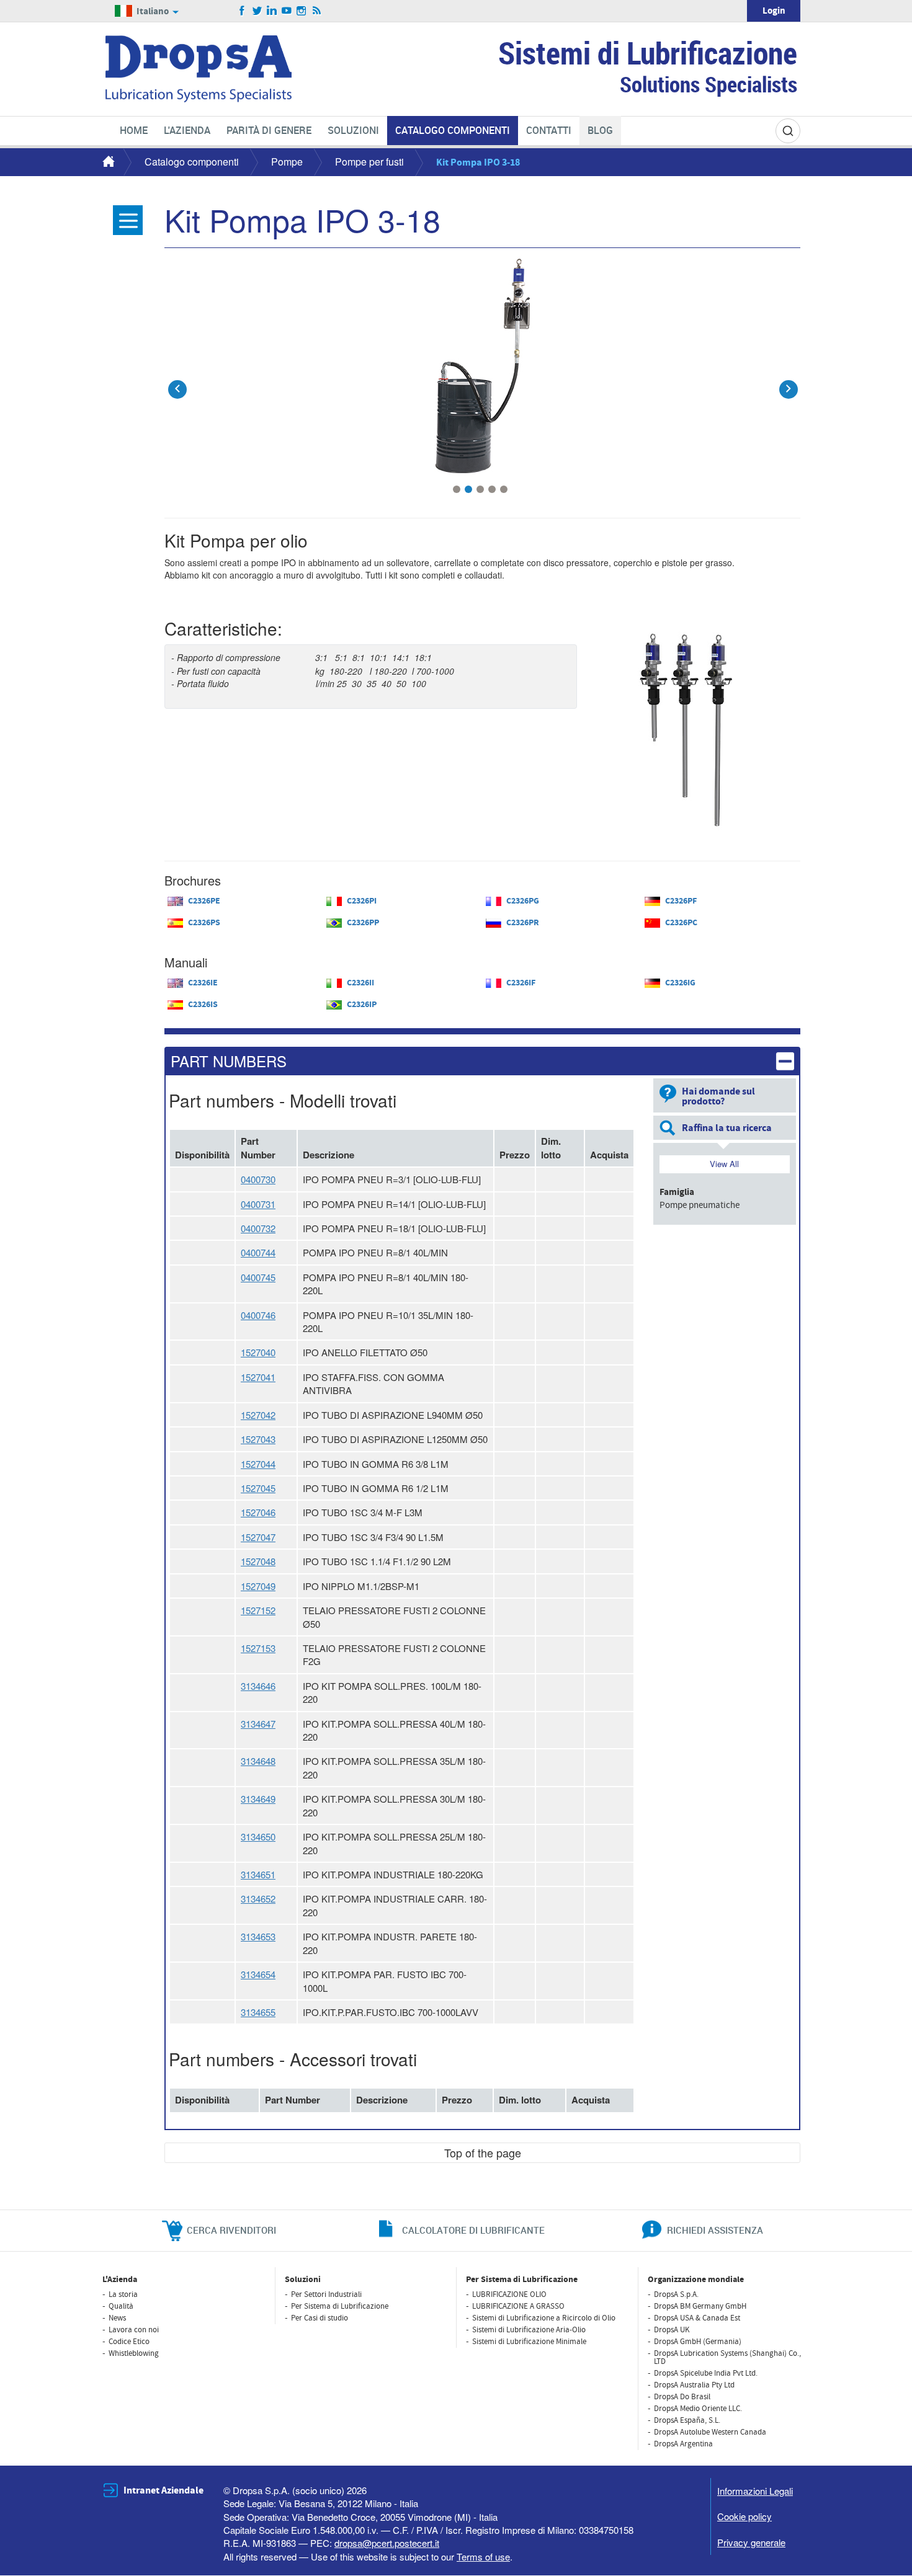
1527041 (258, 1377)
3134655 (258, 2012)
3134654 (258, 1974)
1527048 (258, 1561)
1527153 (258, 1648)
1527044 (258, 1464)
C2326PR (523, 923)
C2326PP (363, 923)
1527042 (258, 1415)
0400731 (258, 1204)
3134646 (258, 1686)
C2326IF (521, 983)
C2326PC (681, 923)
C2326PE (204, 901)
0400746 (258, 1315)
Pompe (287, 162)
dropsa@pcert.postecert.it (387, 2543)
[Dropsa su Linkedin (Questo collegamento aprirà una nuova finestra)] (272, 11)
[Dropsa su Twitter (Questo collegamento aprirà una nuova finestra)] (257, 11)
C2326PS (204, 923)
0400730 (258, 1179)
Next (788, 380)
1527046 (258, 1512)
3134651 (258, 1874)
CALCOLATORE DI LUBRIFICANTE (473, 2230)
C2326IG (680, 983)
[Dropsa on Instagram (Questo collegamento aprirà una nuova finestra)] (302, 11)
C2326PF (681, 901)
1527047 (258, 1537)
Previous (177, 380)
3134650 (258, 1837)
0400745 (258, 1277)
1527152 (258, 1610)
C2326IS (203, 1005)
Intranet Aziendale (163, 2490)
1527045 (258, 1488)
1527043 (258, 1439)
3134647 (258, 1724)
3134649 (258, 1799)
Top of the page (483, 2152)
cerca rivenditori (231, 2230)
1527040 (258, 1352)
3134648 (258, 1761)
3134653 (258, 1936)
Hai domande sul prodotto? (718, 1096)
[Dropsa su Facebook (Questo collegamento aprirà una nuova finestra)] (242, 11)
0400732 (258, 1228)
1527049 (258, 1586)
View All (724, 1164)
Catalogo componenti (192, 162)
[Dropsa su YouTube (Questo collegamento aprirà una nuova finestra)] (287, 11)
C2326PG (523, 901)
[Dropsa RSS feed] (317, 11)
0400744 (258, 1252)
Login (774, 11)
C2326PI (362, 901)
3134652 (258, 1899)
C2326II (360, 983)
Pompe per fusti (369, 162)
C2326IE (203, 983)
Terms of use (483, 2556)
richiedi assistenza (715, 2230)
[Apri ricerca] (788, 131)
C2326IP (362, 1005)
